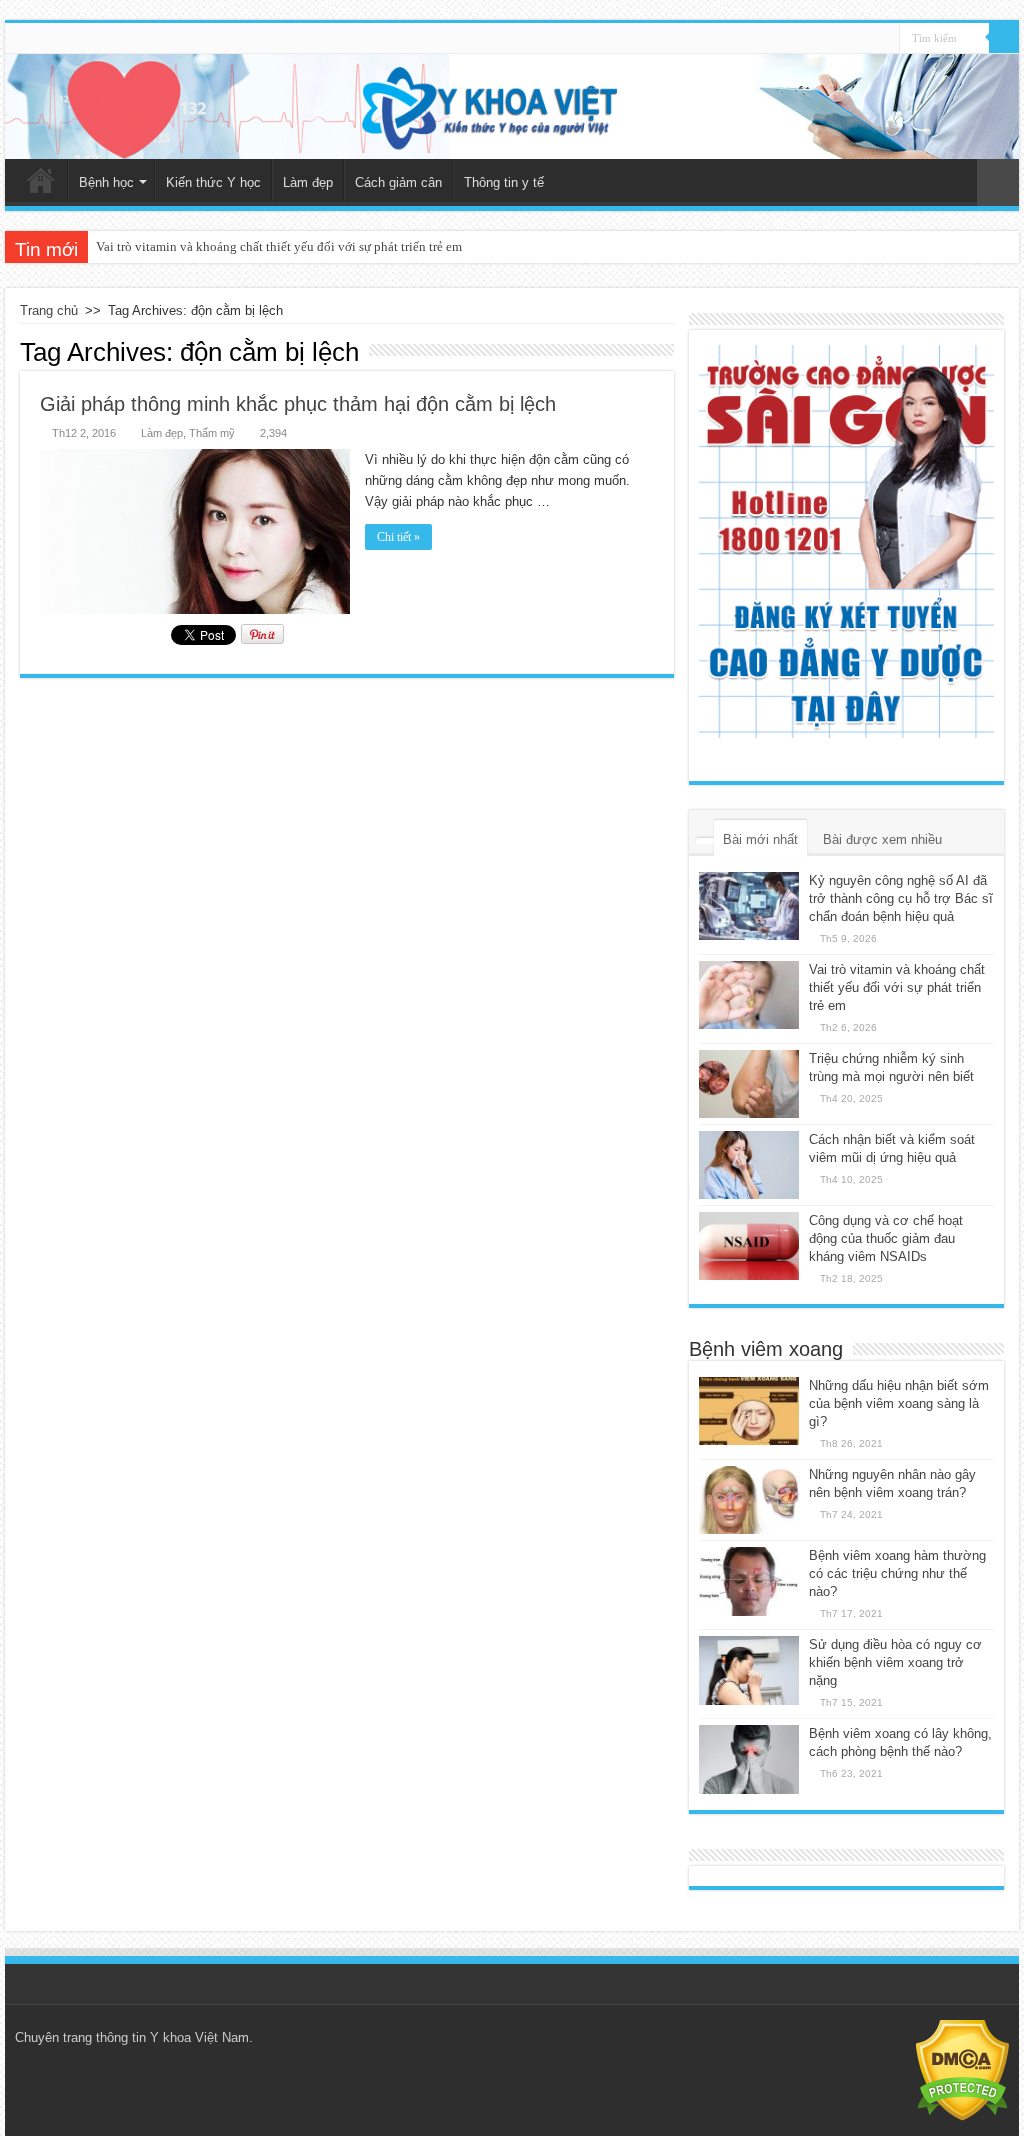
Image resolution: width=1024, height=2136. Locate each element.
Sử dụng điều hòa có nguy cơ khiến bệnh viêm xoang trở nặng (895, 1662)
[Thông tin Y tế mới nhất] (512, 106)
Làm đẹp (308, 182)
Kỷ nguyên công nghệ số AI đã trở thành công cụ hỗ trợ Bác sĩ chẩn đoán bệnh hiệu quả (901, 898)
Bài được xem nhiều (882, 839)
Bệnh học (106, 182)
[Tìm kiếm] (1004, 38)
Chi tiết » (398, 537)
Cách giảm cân (398, 182)
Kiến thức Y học (213, 182)
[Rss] (884, 39)
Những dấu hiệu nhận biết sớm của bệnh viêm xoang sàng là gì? (899, 1403)
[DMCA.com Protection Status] (962, 2069)
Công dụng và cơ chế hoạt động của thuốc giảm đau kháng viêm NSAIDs (886, 1238)
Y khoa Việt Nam (199, 2037)
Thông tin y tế (504, 182)
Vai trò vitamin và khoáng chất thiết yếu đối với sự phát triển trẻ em (279, 246)
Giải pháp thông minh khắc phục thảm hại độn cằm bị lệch (298, 404)
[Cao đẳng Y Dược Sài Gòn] (846, 541)
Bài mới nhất (760, 839)
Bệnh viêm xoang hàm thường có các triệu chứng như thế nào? (897, 1573)
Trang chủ (41, 180)
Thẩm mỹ (212, 433)
